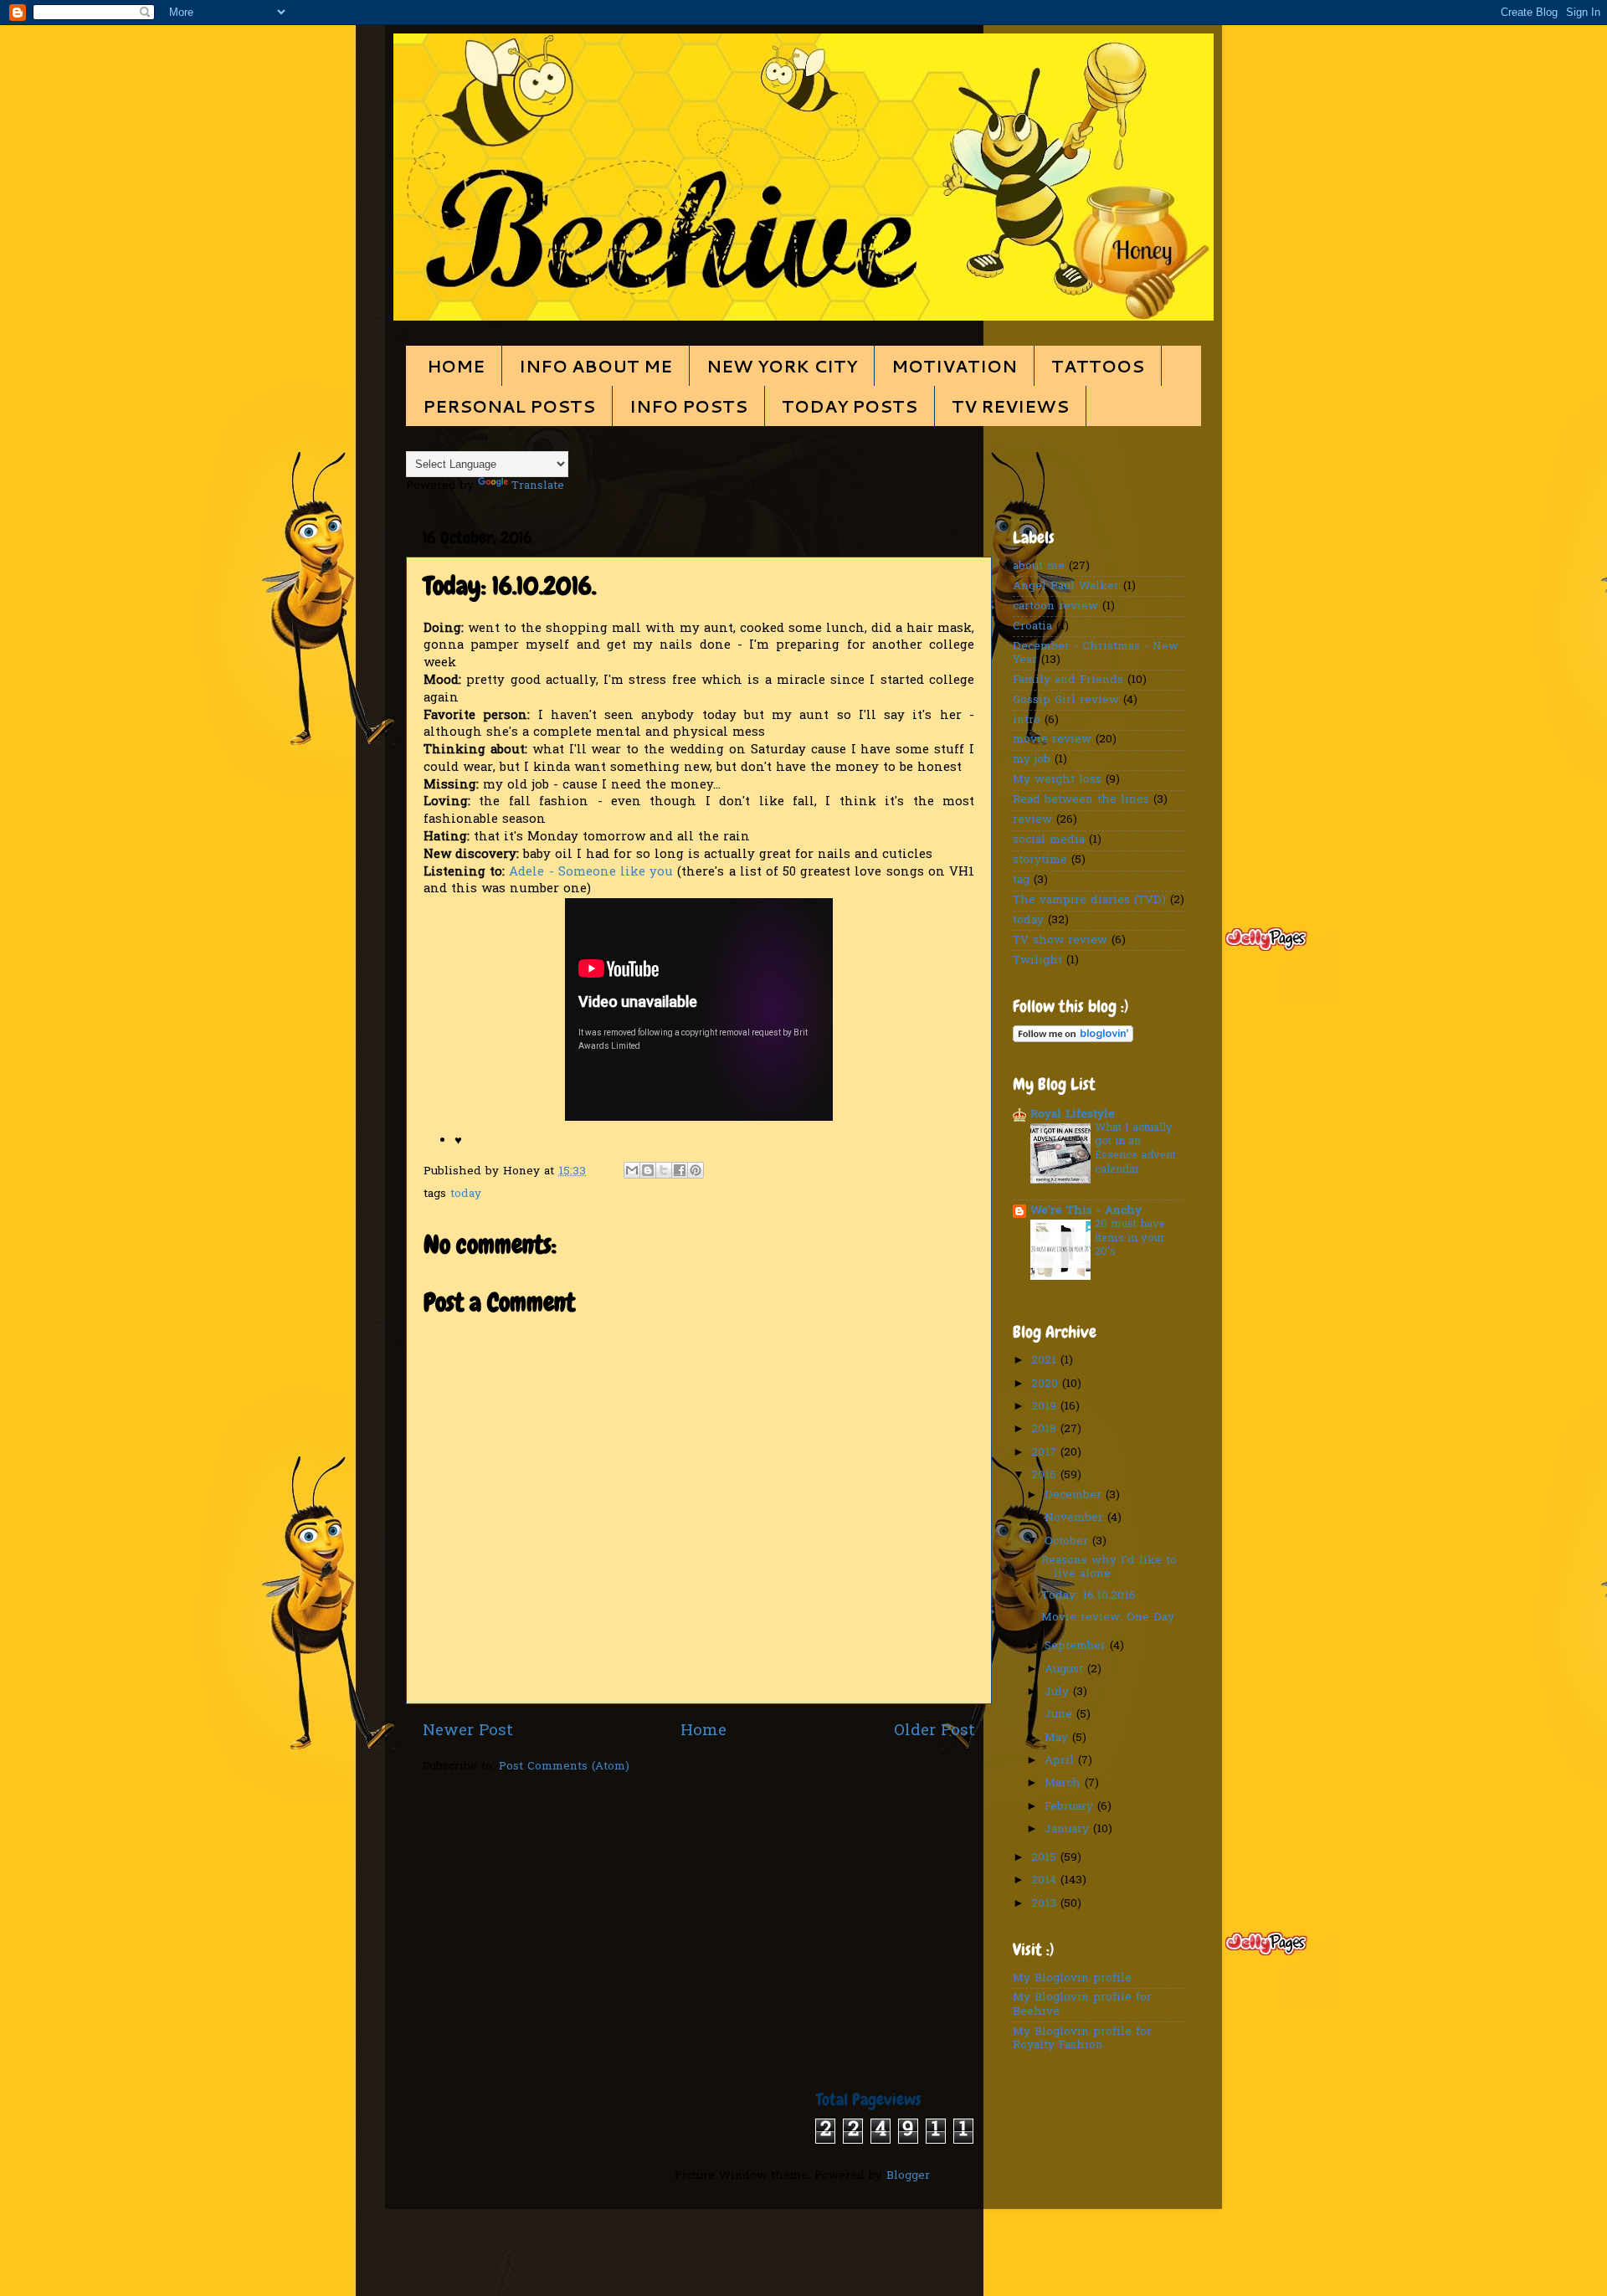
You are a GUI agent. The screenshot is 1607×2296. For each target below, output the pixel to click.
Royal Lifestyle (1073, 1115)
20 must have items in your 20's (1130, 1238)
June (1060, 1715)
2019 (1046, 1407)
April (1061, 1761)
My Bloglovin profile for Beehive (1082, 2005)
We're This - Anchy (1086, 1211)
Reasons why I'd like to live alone (1109, 1568)
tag (1021, 881)
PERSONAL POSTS (509, 406)
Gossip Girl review (1066, 701)
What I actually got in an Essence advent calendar (1135, 1149)
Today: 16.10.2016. (1090, 1596)
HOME (456, 366)
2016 (1046, 1476)
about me (1039, 567)
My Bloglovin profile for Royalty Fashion (1082, 2039)
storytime (1040, 860)
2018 (1046, 1430)
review (1032, 820)
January (1069, 1830)
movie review (1052, 740)
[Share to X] (664, 1170)
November (1076, 1518)
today (466, 1194)
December (1075, 1496)
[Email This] (632, 1170)
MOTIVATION (954, 366)
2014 (1046, 1881)
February (1071, 1807)
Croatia (1032, 627)
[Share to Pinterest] (696, 1170)
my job (1032, 760)
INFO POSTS (688, 406)
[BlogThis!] (648, 1170)
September (1077, 1646)
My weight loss (1057, 780)
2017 (1046, 1453)
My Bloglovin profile (1072, 1979)
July (1059, 1692)
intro (1027, 721)
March (1065, 1784)
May (1058, 1739)
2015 (1046, 1858)
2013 (1046, 1904)
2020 (1047, 1384)
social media (1049, 840)
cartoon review (1055, 607)
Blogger (908, 2176)
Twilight (1037, 961)
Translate (538, 486)
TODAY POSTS (850, 406)
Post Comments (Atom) (564, 1767)
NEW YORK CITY (782, 366)
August (1066, 1670)
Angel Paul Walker (1066, 587)
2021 (1046, 1361)
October (1068, 1542)
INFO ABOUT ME (596, 366)
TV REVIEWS (1010, 406)
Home (703, 1731)
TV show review (1060, 941)
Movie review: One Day (1108, 1618)
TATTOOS (1098, 366)
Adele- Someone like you (591, 872)
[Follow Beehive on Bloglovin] (1073, 1040)
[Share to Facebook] (680, 1170)
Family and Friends (1068, 681)
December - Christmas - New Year (1096, 654)
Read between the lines (1081, 800)
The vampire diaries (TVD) (1089, 901)
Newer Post (468, 1731)
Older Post (934, 1731)
